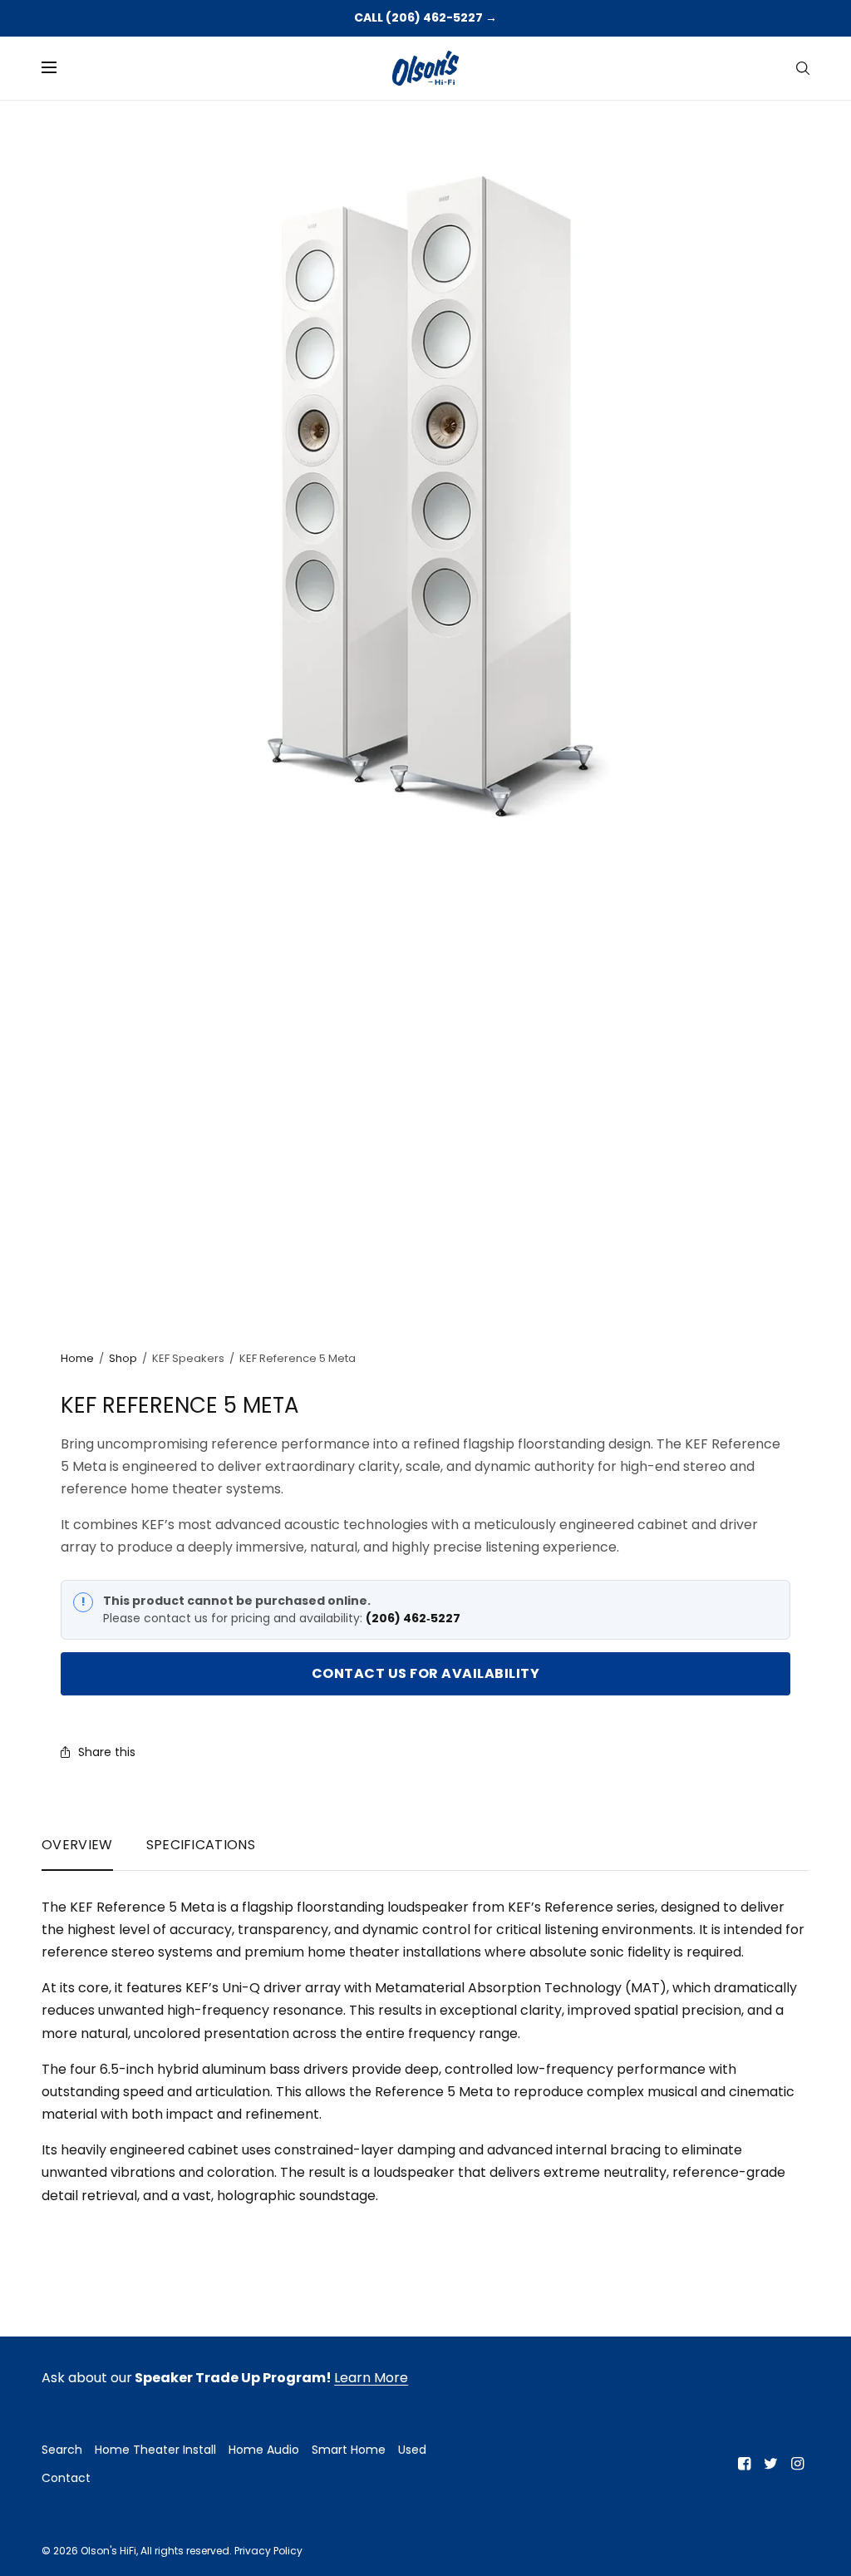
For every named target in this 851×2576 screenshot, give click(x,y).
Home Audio (264, 2450)
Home (77, 1358)
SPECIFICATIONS (201, 1845)
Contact (66, 2478)
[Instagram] (798, 2464)
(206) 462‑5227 (413, 1618)
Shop (123, 1358)
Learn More (371, 2378)
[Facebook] (745, 2464)
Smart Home (349, 2450)
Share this (107, 1752)
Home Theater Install (155, 2450)
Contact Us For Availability (426, 1673)
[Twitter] (771, 2464)
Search (62, 2450)
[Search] (803, 68)
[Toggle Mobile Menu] (60, 68)
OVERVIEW (77, 1845)
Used (412, 2450)
